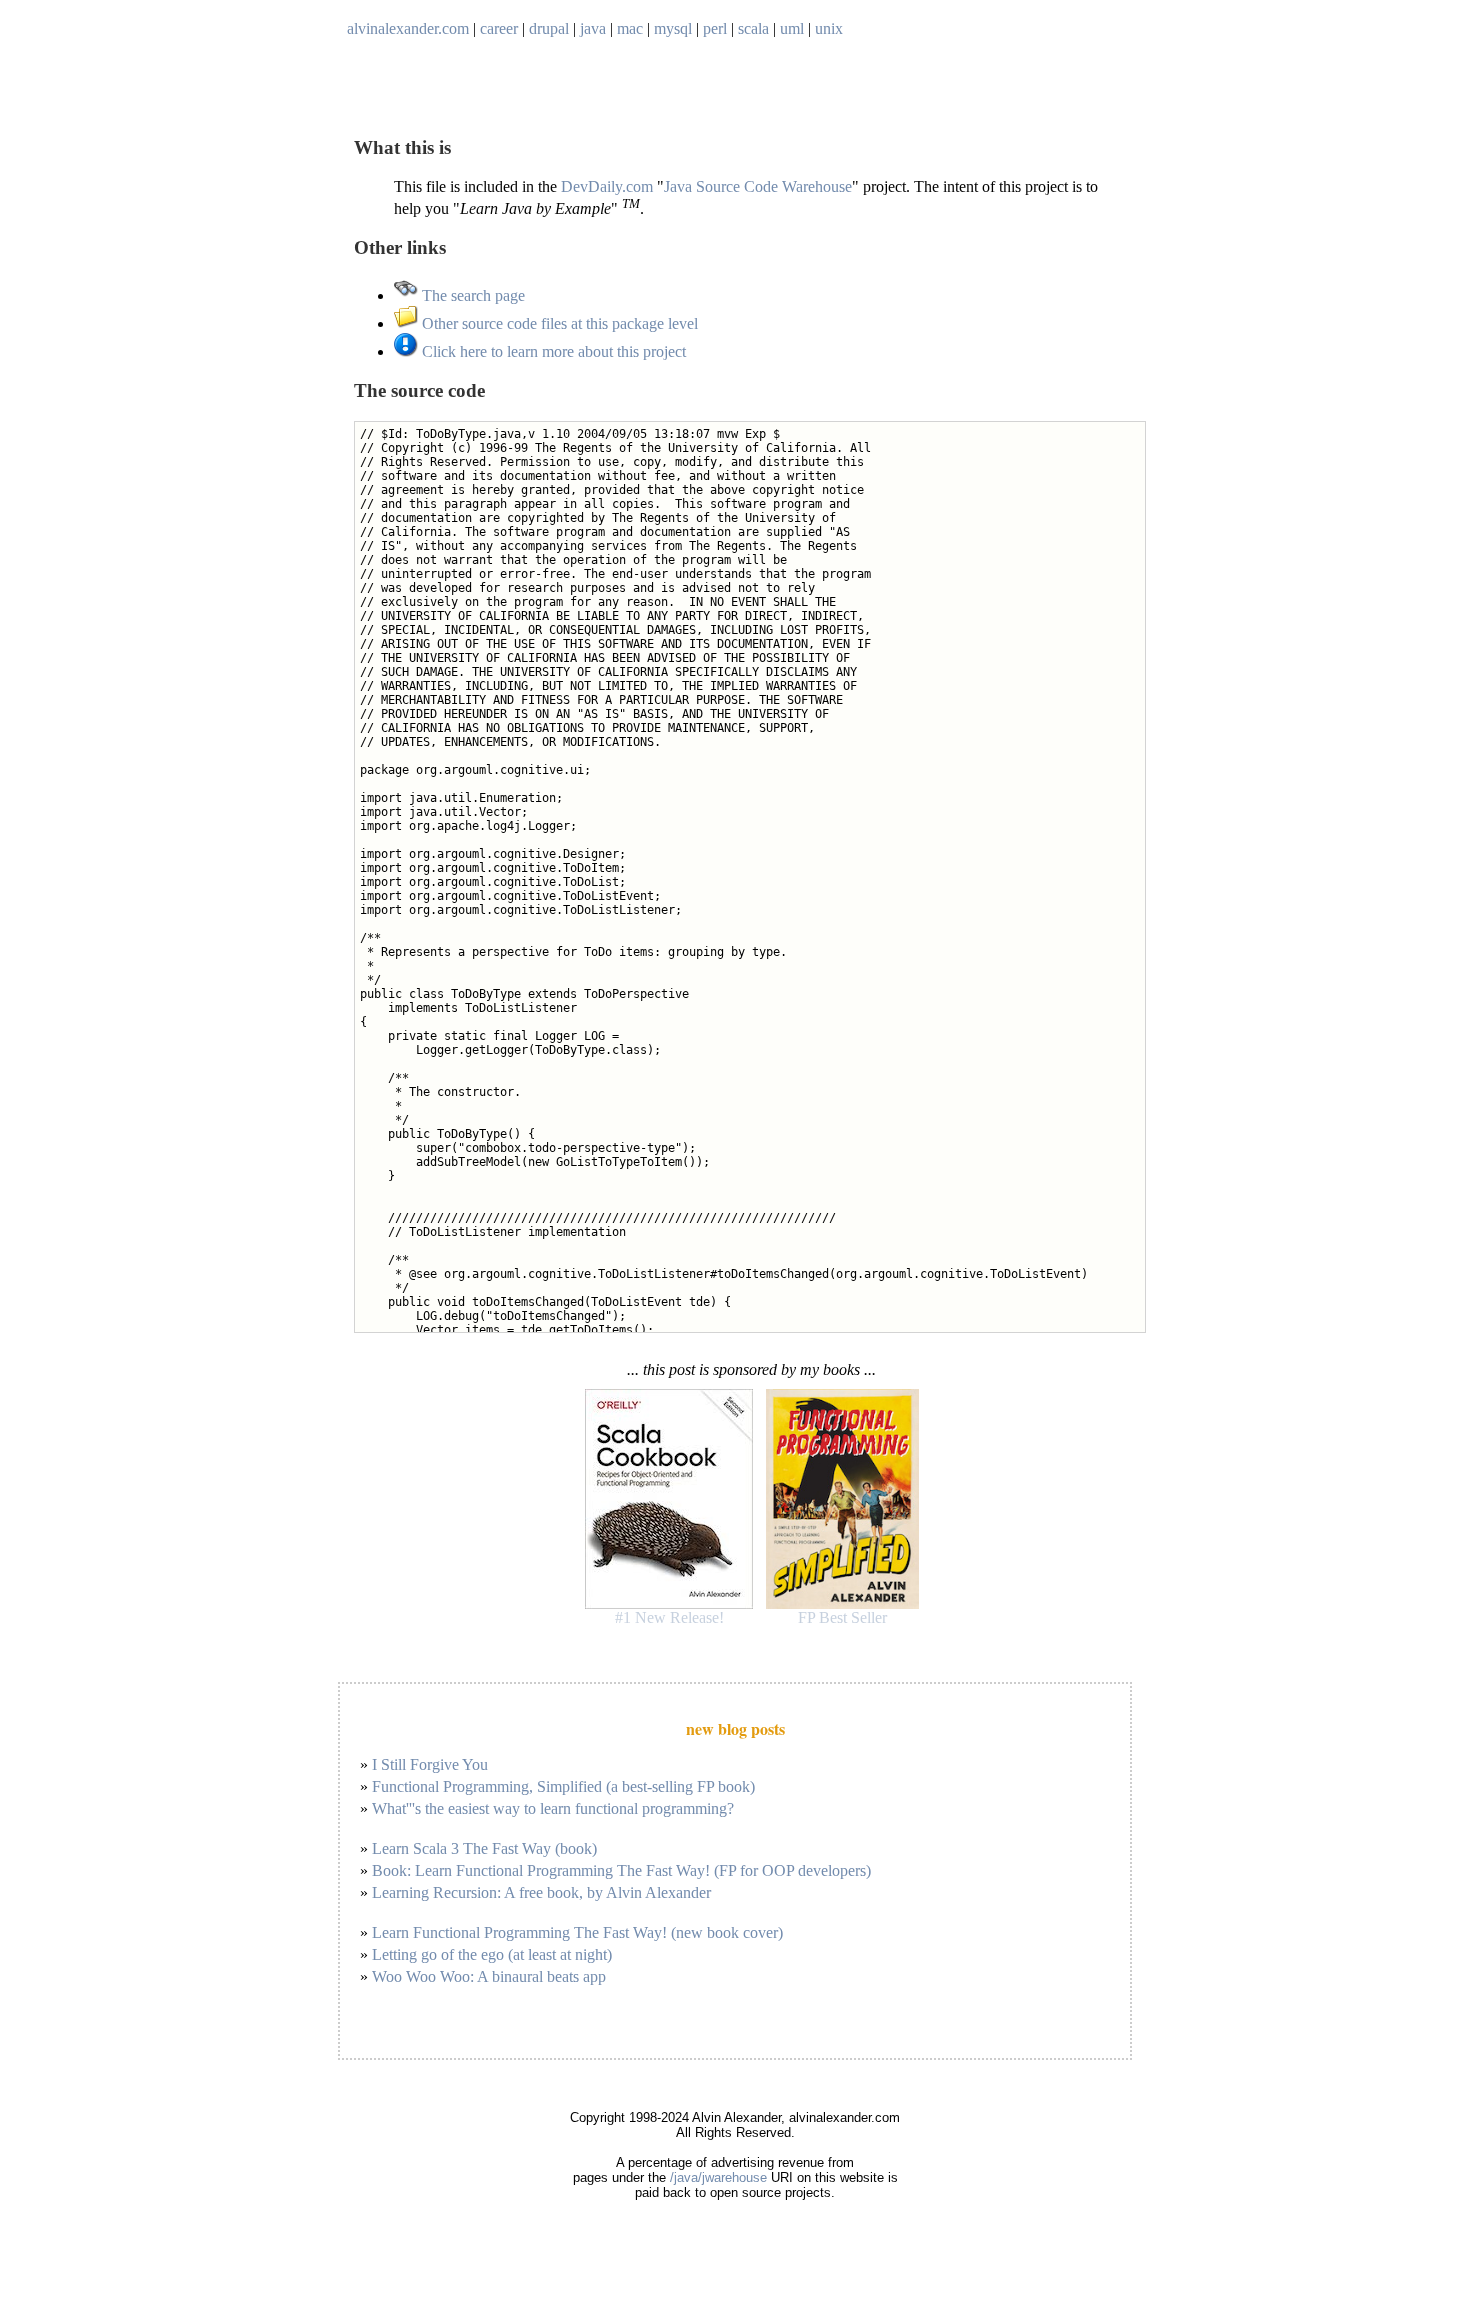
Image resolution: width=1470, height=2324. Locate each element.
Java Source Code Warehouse (758, 186)
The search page (471, 295)
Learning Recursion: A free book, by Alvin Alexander (541, 1892)
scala (753, 28)
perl (715, 28)
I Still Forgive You (430, 1764)
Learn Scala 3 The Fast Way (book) (484, 1848)
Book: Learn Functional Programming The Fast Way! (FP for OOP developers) (621, 1870)
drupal (549, 28)
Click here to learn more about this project (552, 351)
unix (829, 28)
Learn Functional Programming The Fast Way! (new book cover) (577, 1932)
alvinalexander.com (408, 28)
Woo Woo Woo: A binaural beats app (489, 1976)
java (593, 28)
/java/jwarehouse (718, 2177)
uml (792, 28)
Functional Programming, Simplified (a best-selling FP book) (563, 1786)
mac (630, 28)
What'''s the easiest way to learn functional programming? (553, 1808)
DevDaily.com (607, 186)
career (499, 28)
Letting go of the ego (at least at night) (492, 1954)
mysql (673, 28)
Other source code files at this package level (558, 323)
